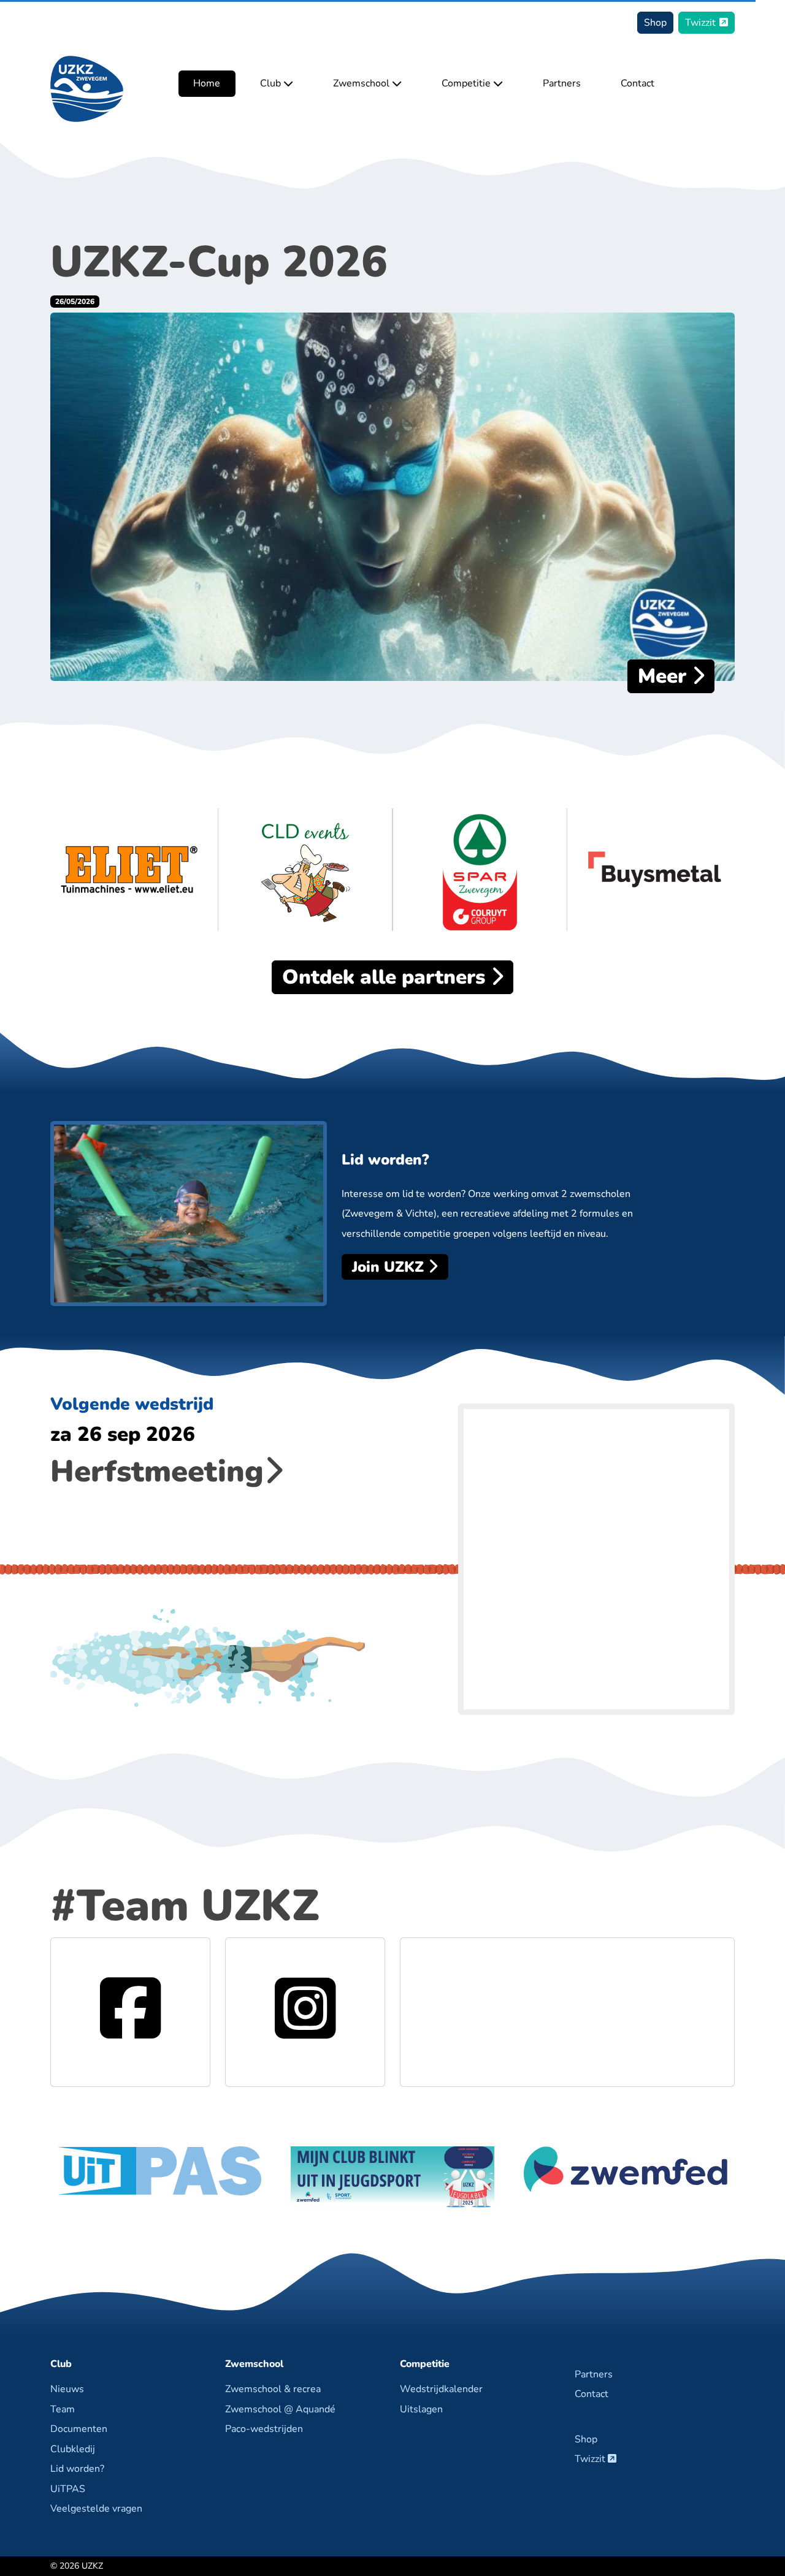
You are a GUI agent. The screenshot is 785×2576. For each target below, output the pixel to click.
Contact (638, 84)
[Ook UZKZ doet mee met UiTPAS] (159, 2170)
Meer (665, 676)
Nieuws (67, 2389)
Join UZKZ (390, 1267)
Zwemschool (362, 84)
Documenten (79, 2429)
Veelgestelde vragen (96, 2509)
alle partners (386, 977)
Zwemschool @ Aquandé (280, 2409)
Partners (562, 84)
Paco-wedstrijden (264, 2429)
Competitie (467, 84)
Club (272, 84)
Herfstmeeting (157, 1472)
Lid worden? (77, 2469)
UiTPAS (68, 2489)
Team (63, 2409)
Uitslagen (421, 2409)
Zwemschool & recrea (273, 2389)
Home (207, 84)
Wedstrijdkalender (441, 2389)
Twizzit (700, 23)
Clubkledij (73, 2449)
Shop (655, 23)
